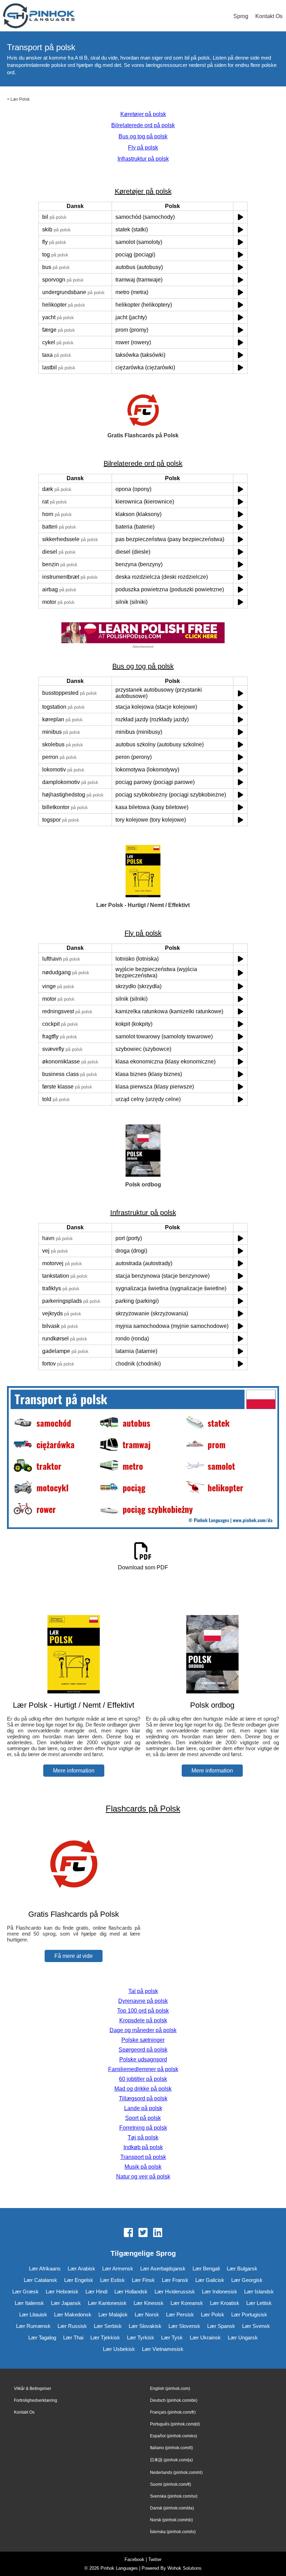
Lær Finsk (143, 2280)
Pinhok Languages (119, 2568)
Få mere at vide (74, 1956)
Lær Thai (73, 2337)
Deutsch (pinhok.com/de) (174, 2400)
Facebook (134, 2559)
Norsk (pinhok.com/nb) (171, 2520)
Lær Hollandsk (131, 2292)
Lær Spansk (221, 2326)
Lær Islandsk (259, 2292)
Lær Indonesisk (220, 2292)
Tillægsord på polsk (143, 2098)
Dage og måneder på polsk (143, 2030)
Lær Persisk (180, 2314)
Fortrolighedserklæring (36, 2400)
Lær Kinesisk (149, 2303)
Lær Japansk (66, 2303)
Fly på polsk (143, 148)
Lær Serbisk (108, 2326)
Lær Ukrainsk (205, 2337)
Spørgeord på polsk (143, 2050)
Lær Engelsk (79, 2280)
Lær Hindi (96, 2292)
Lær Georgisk (247, 2280)
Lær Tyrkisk (141, 2337)
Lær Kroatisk (225, 2303)
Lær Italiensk (29, 2303)
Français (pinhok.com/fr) (173, 2412)
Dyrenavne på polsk (143, 2001)
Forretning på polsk (143, 2128)
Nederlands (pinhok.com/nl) (176, 2473)
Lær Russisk (72, 2326)
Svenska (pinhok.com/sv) (174, 2496)
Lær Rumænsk (33, 2326)
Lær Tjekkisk (105, 2337)
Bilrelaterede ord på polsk (143, 125)
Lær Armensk (118, 2269)
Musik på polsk (143, 2167)
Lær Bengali (206, 2269)
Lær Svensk (256, 2326)
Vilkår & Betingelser (33, 2389)
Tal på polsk (143, 1991)
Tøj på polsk (143, 2137)
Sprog (241, 16)
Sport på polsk (143, 2118)
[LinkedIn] (158, 2233)
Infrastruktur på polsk (143, 159)
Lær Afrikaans (45, 2269)
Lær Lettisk (259, 2303)
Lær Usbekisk (119, 2349)
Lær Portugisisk (249, 2314)
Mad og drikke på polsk (143, 2089)
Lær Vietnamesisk (163, 2349)
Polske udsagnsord (143, 2059)
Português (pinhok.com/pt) (175, 2424)
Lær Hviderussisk (175, 2292)
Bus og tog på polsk (143, 136)
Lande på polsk (143, 2108)
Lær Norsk (147, 2314)
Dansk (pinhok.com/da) (172, 2508)
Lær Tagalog (42, 2337)
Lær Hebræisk (62, 2292)
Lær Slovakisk (145, 2326)
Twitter (155, 2559)
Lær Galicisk (210, 2280)
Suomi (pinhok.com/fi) (171, 2484)
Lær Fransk (175, 2280)
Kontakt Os (269, 16)
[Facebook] (128, 2233)
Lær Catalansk (40, 2280)
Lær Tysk (172, 2337)
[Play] (240, 217)
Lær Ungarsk (243, 2337)
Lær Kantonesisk (107, 2303)
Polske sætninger (143, 2040)
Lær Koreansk (187, 2303)
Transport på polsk (143, 2157)
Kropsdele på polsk (143, 2020)
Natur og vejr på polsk (143, 2177)
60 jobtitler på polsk (143, 2079)
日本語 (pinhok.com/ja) (171, 2460)
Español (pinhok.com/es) (174, 2436)
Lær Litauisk (33, 2314)
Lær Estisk (112, 2280)
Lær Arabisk (81, 2269)
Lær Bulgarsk (242, 2269)
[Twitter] (143, 2233)
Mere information (74, 1771)
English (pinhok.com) (170, 2389)
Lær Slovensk (184, 2326)
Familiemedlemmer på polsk (143, 2069)
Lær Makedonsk (73, 2314)
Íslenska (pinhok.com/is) (173, 2532)
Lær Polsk (20, 99)
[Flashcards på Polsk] (74, 1901)
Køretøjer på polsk (143, 114)
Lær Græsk (25, 2292)
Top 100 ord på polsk (143, 2011)
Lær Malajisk (113, 2314)
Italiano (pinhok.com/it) (171, 2448)
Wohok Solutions (185, 2568)
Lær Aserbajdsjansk (163, 2269)
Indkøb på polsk (143, 2147)
